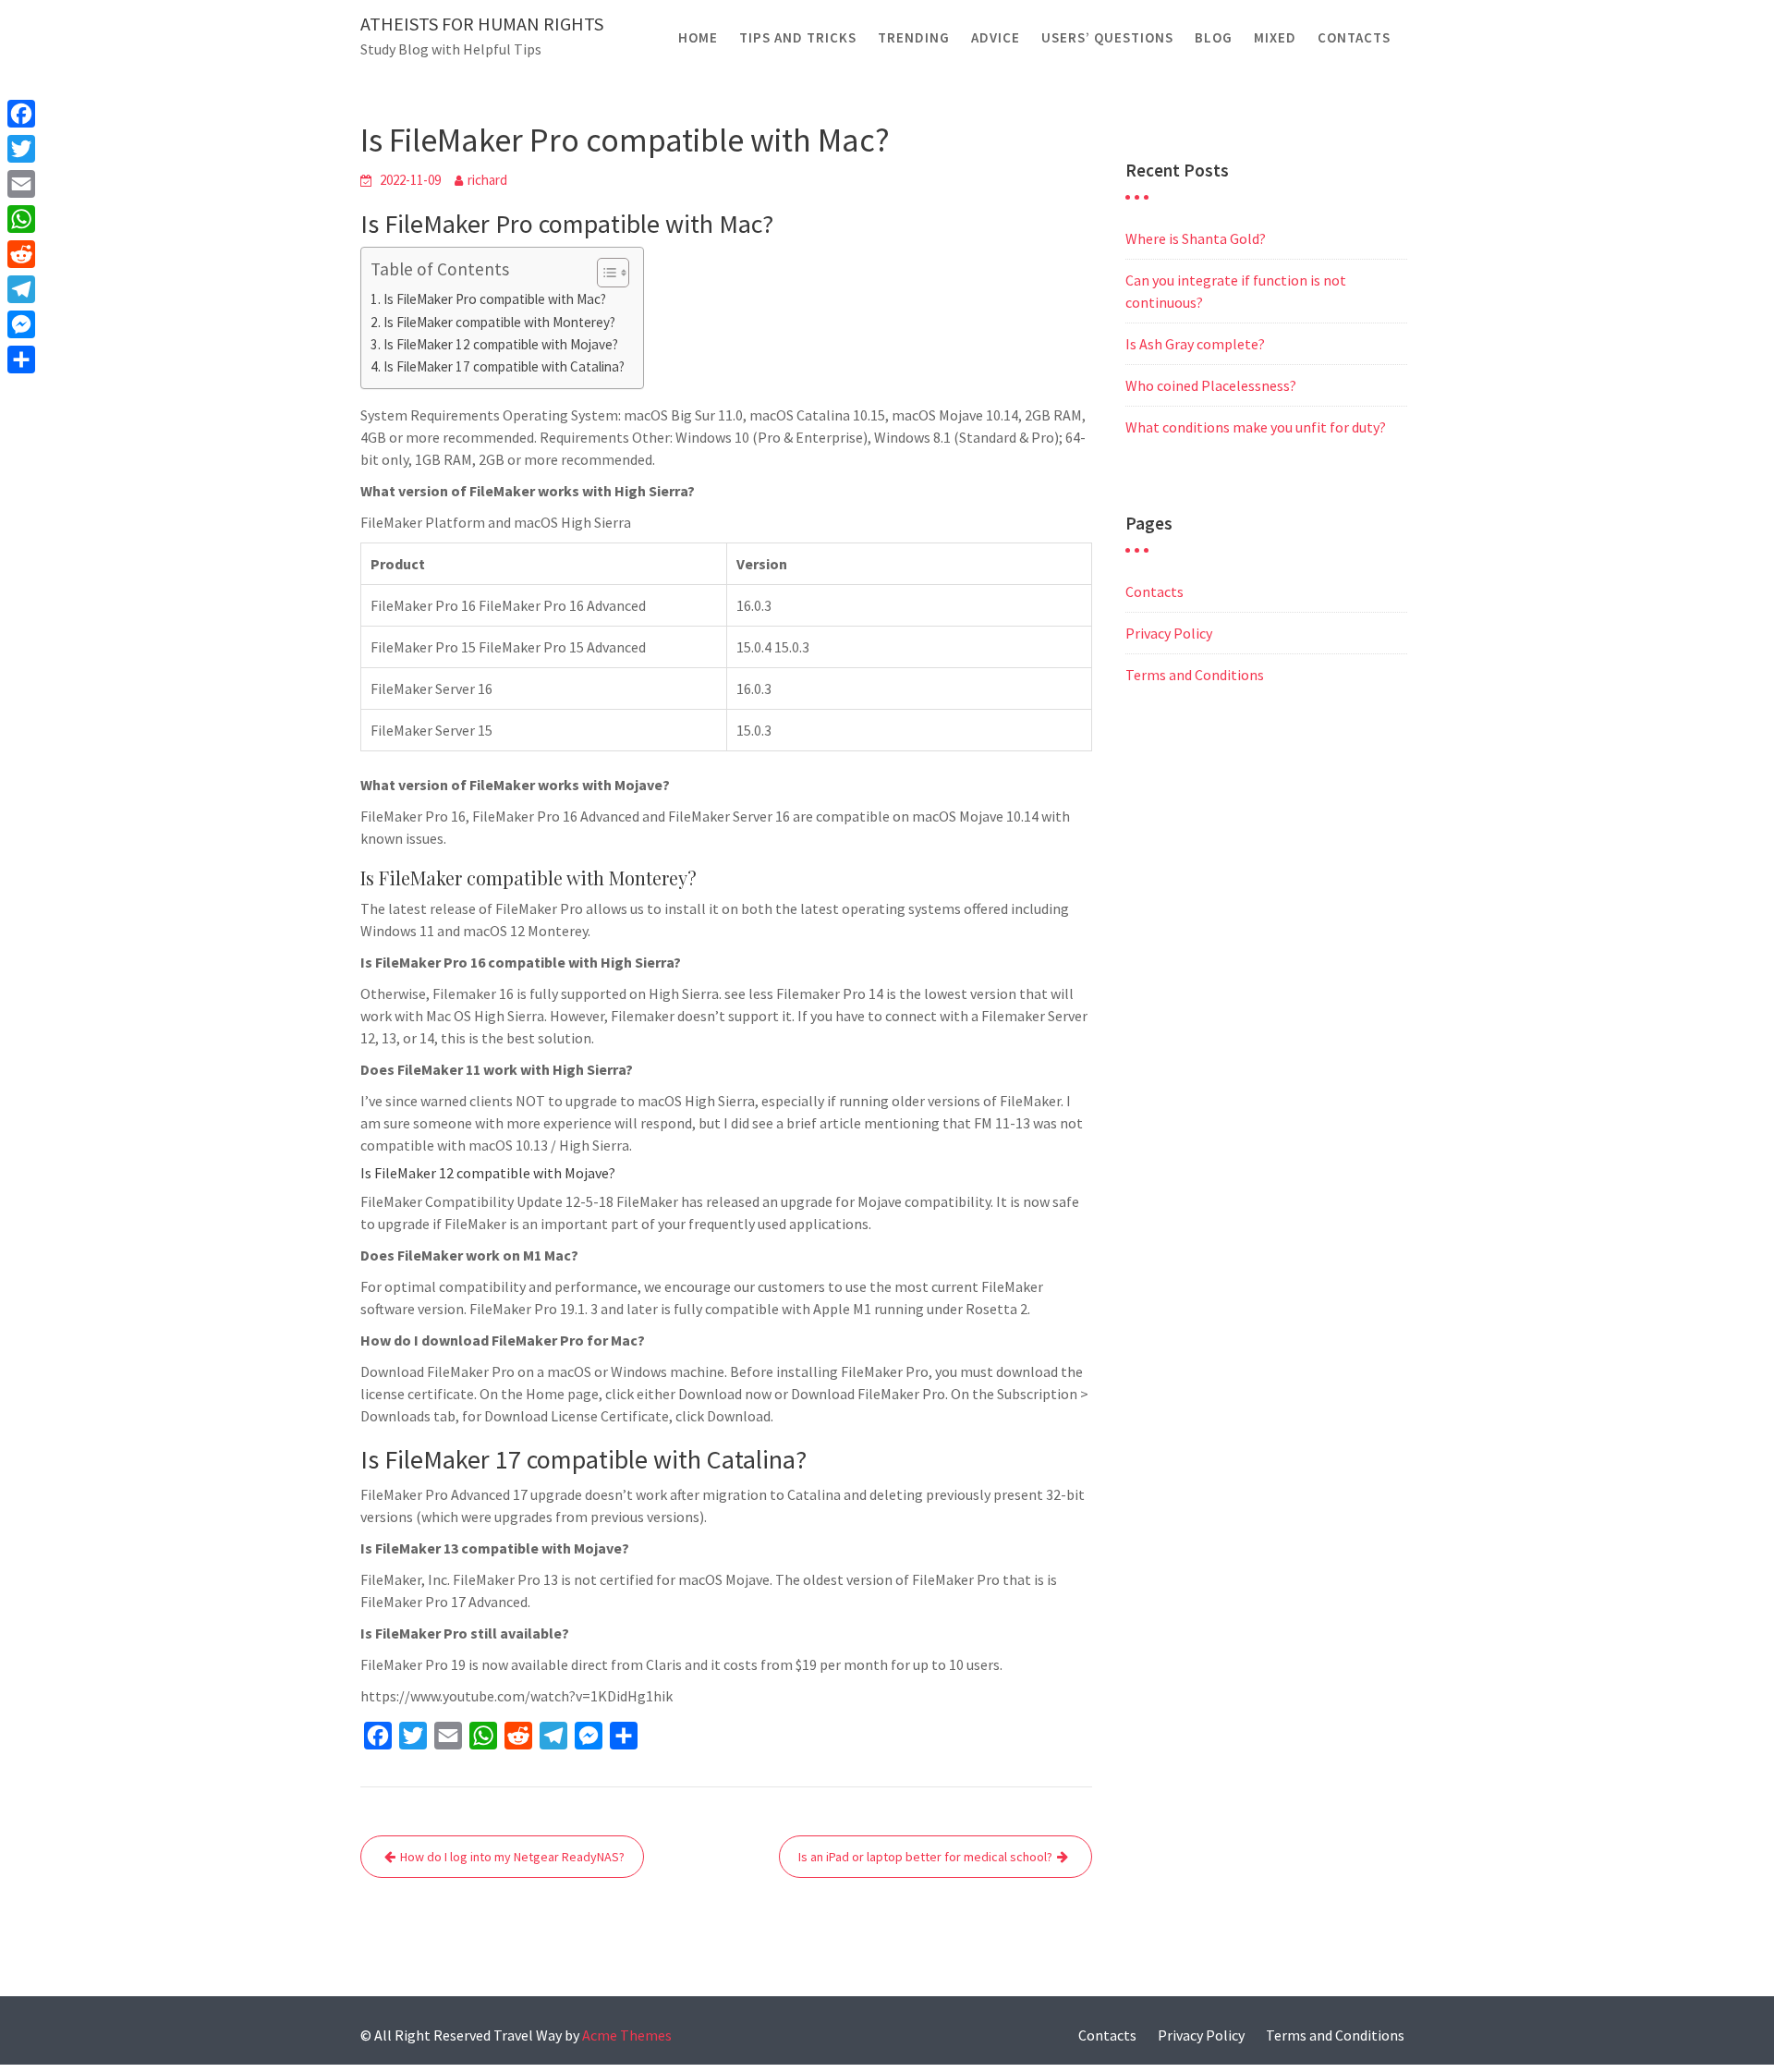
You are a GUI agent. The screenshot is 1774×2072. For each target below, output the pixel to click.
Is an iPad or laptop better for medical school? (925, 1857)
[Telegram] (21, 289)
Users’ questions (1107, 37)
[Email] (21, 184)
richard (487, 180)
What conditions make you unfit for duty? (1256, 427)
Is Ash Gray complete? (1195, 344)
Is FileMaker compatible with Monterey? (499, 322)
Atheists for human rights (482, 24)
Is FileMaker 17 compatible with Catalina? (504, 366)
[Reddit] (21, 254)
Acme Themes (627, 2035)
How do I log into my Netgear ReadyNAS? (512, 1857)
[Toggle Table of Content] (604, 273)
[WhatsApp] (21, 219)
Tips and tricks (798, 37)
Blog (1214, 37)
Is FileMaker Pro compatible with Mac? (495, 299)
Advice (996, 37)
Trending (914, 37)
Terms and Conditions (1195, 675)
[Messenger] (21, 324)
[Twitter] (21, 149)
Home (698, 37)
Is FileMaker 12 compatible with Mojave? (501, 344)
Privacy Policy (1169, 633)
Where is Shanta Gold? (1196, 238)
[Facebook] (21, 114)
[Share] (21, 360)
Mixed (1275, 37)
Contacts (1354, 37)
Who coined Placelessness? (1211, 385)
